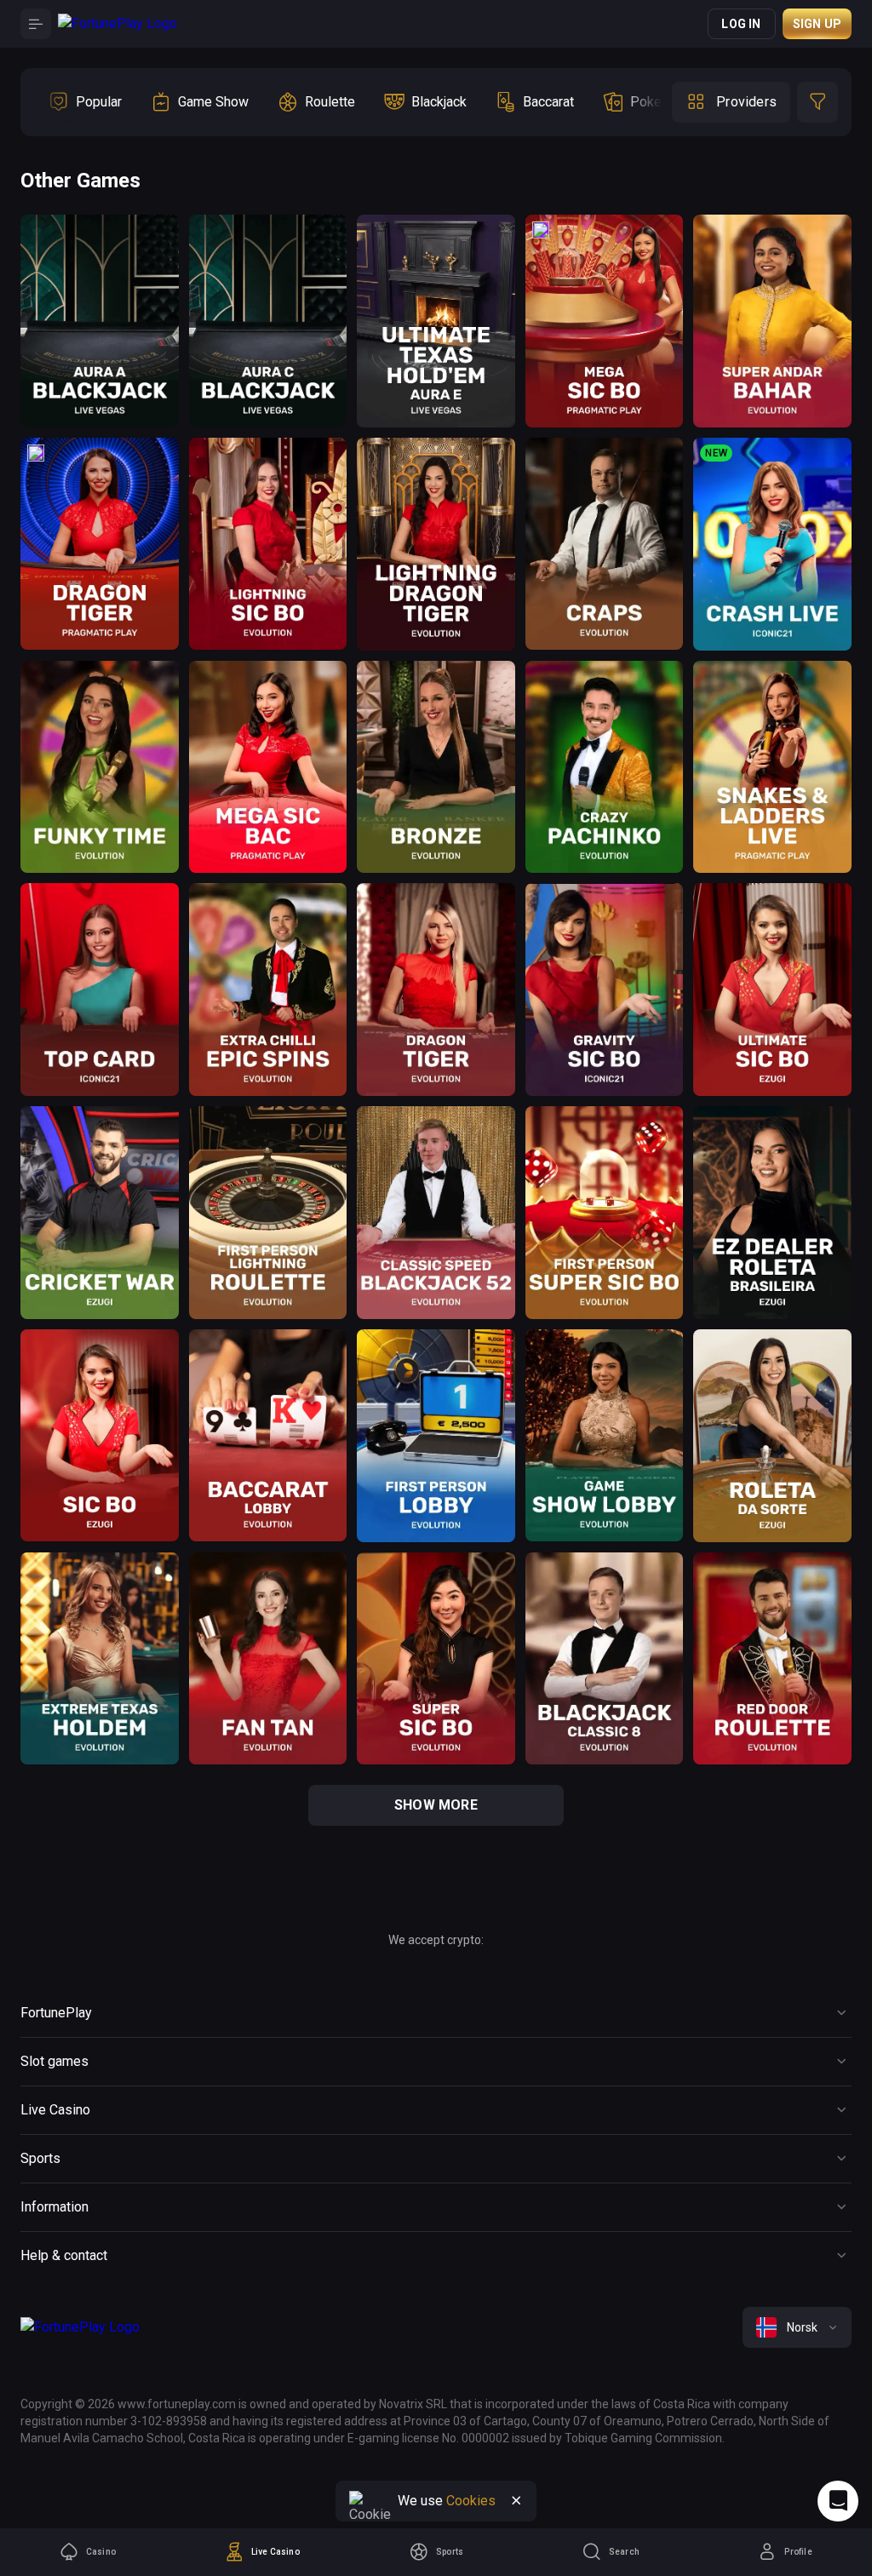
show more (436, 1805)
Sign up (817, 24)
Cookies (471, 2501)
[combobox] (797, 2327)
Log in (741, 24)
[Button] (36, 24)
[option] (85, 102)
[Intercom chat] (838, 2501)
